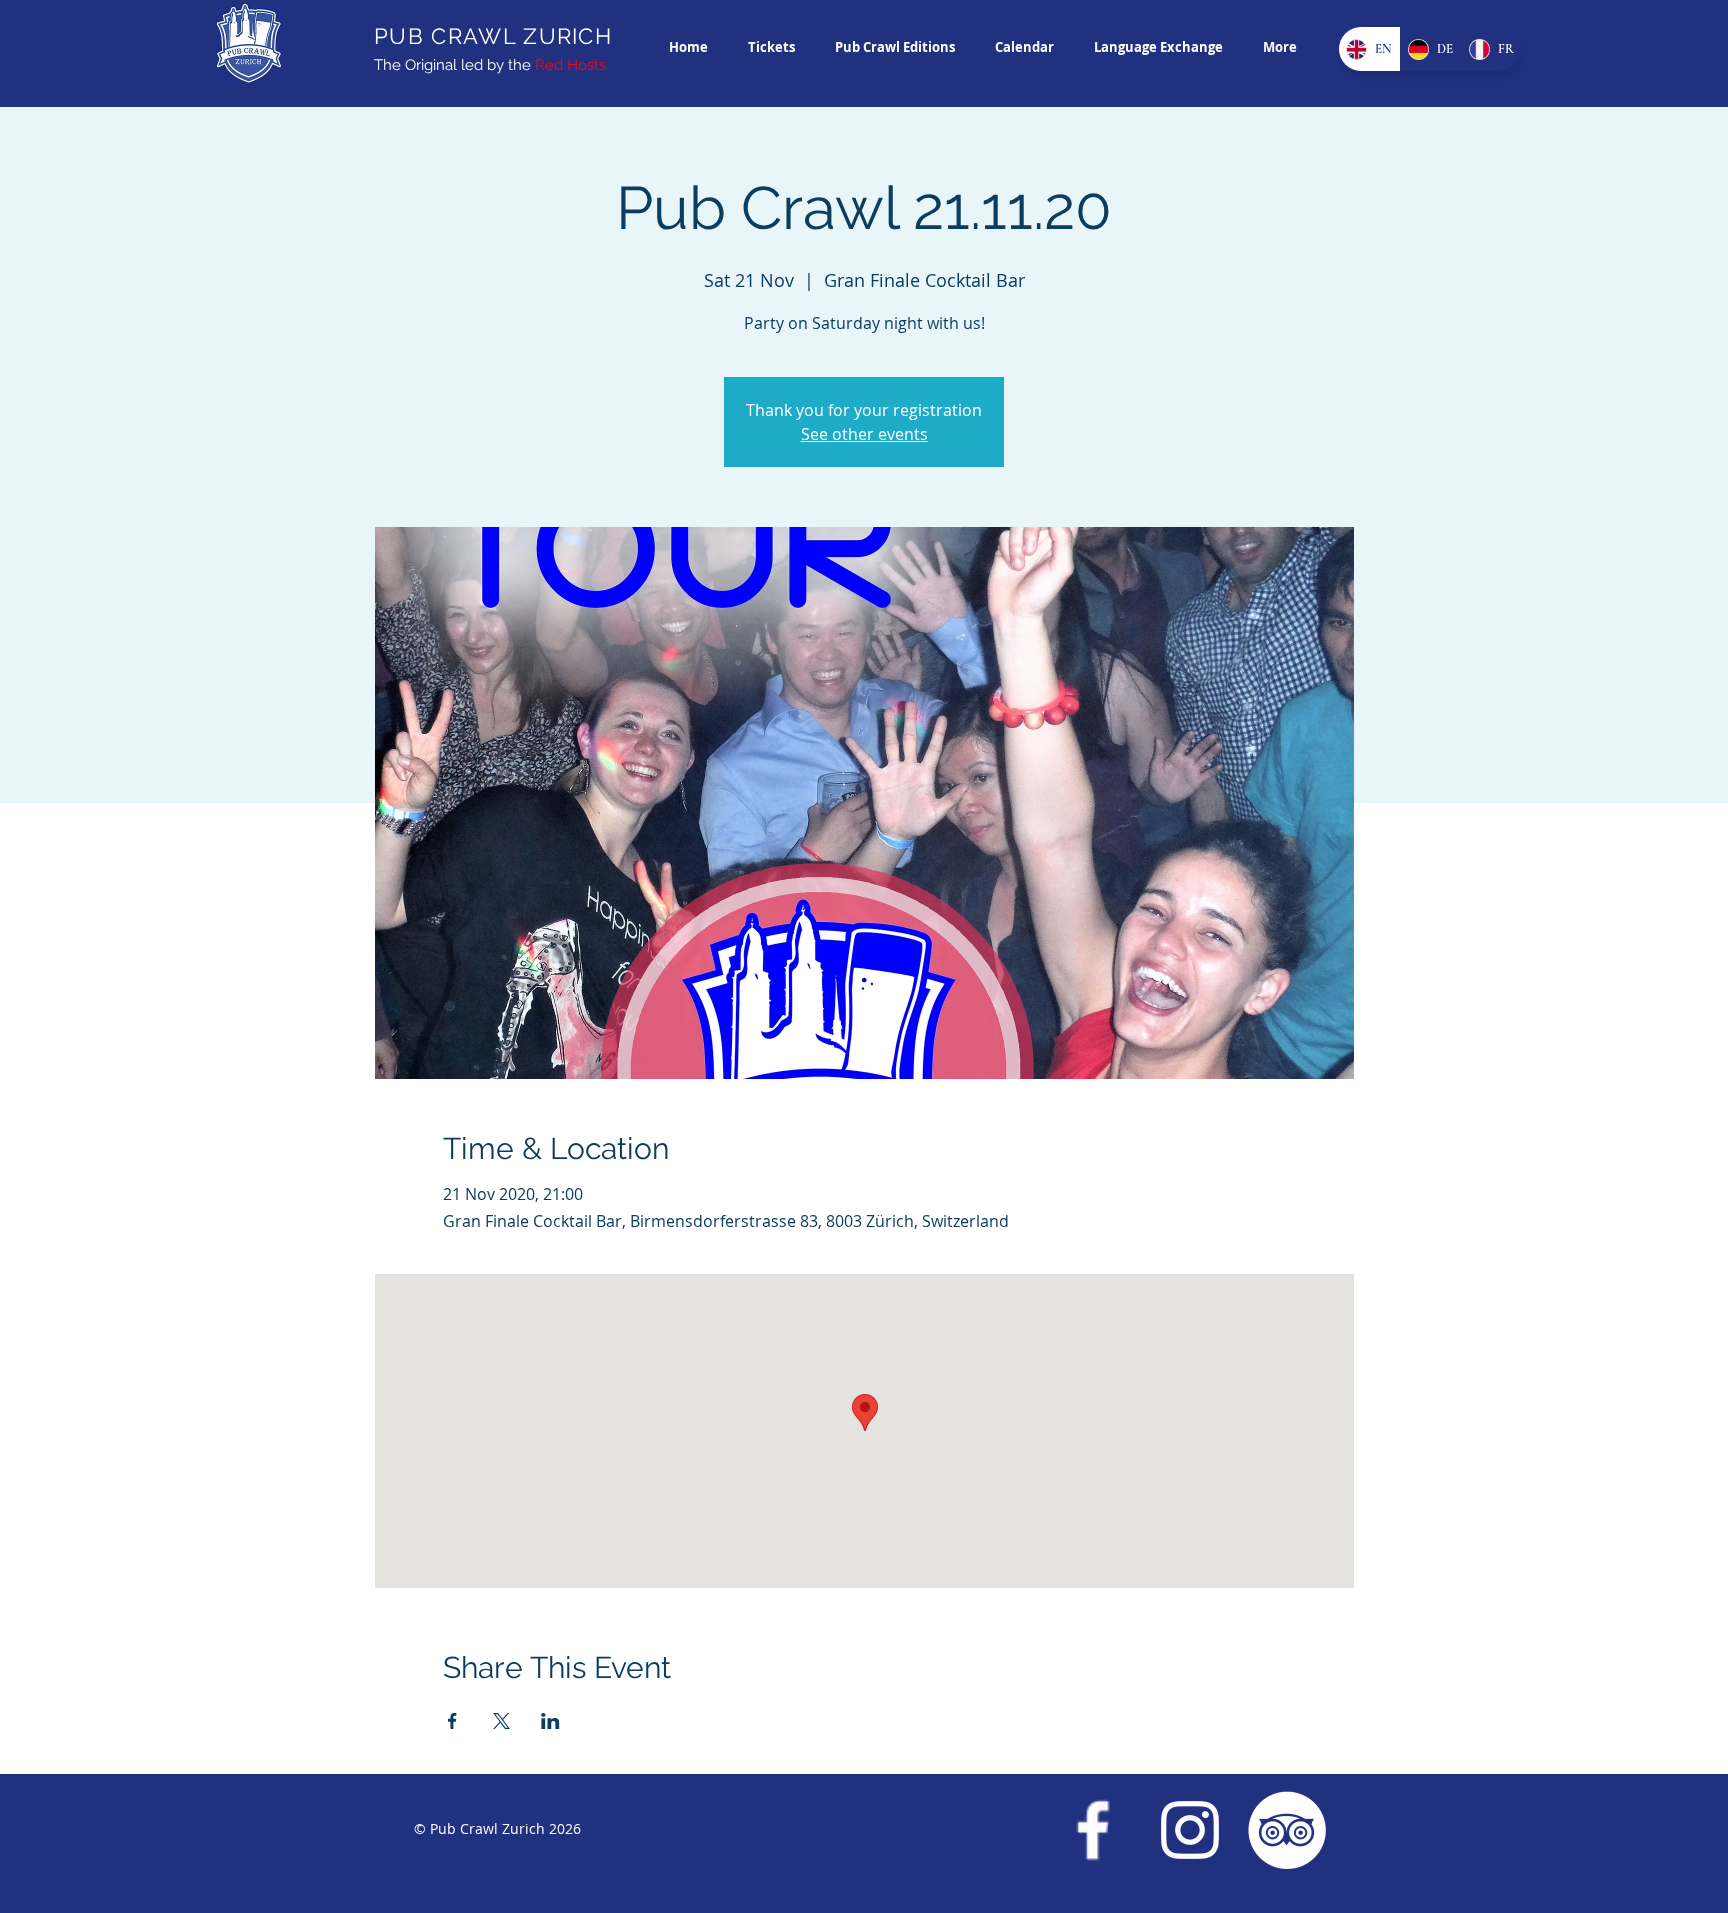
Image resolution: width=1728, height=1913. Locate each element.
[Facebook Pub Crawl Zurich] (1093, 1830)
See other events (864, 434)
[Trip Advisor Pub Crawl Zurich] (1287, 1830)
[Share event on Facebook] (452, 1721)
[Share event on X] (501, 1721)
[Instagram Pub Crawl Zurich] (1190, 1830)
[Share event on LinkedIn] (550, 1721)
